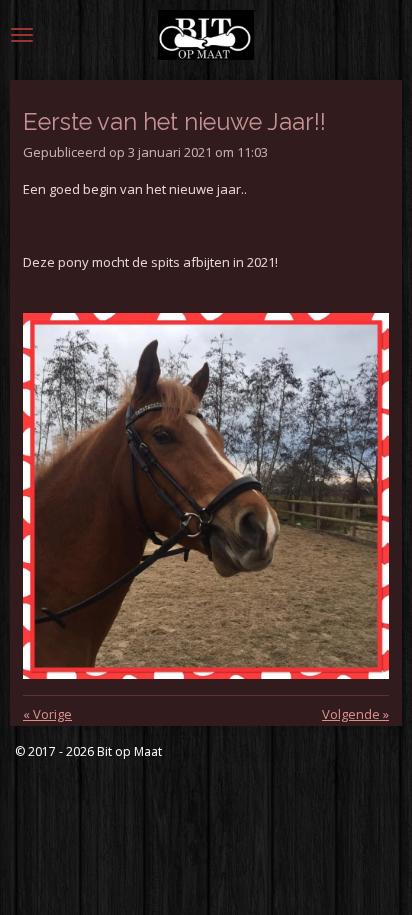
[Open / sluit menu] (22, 35)
